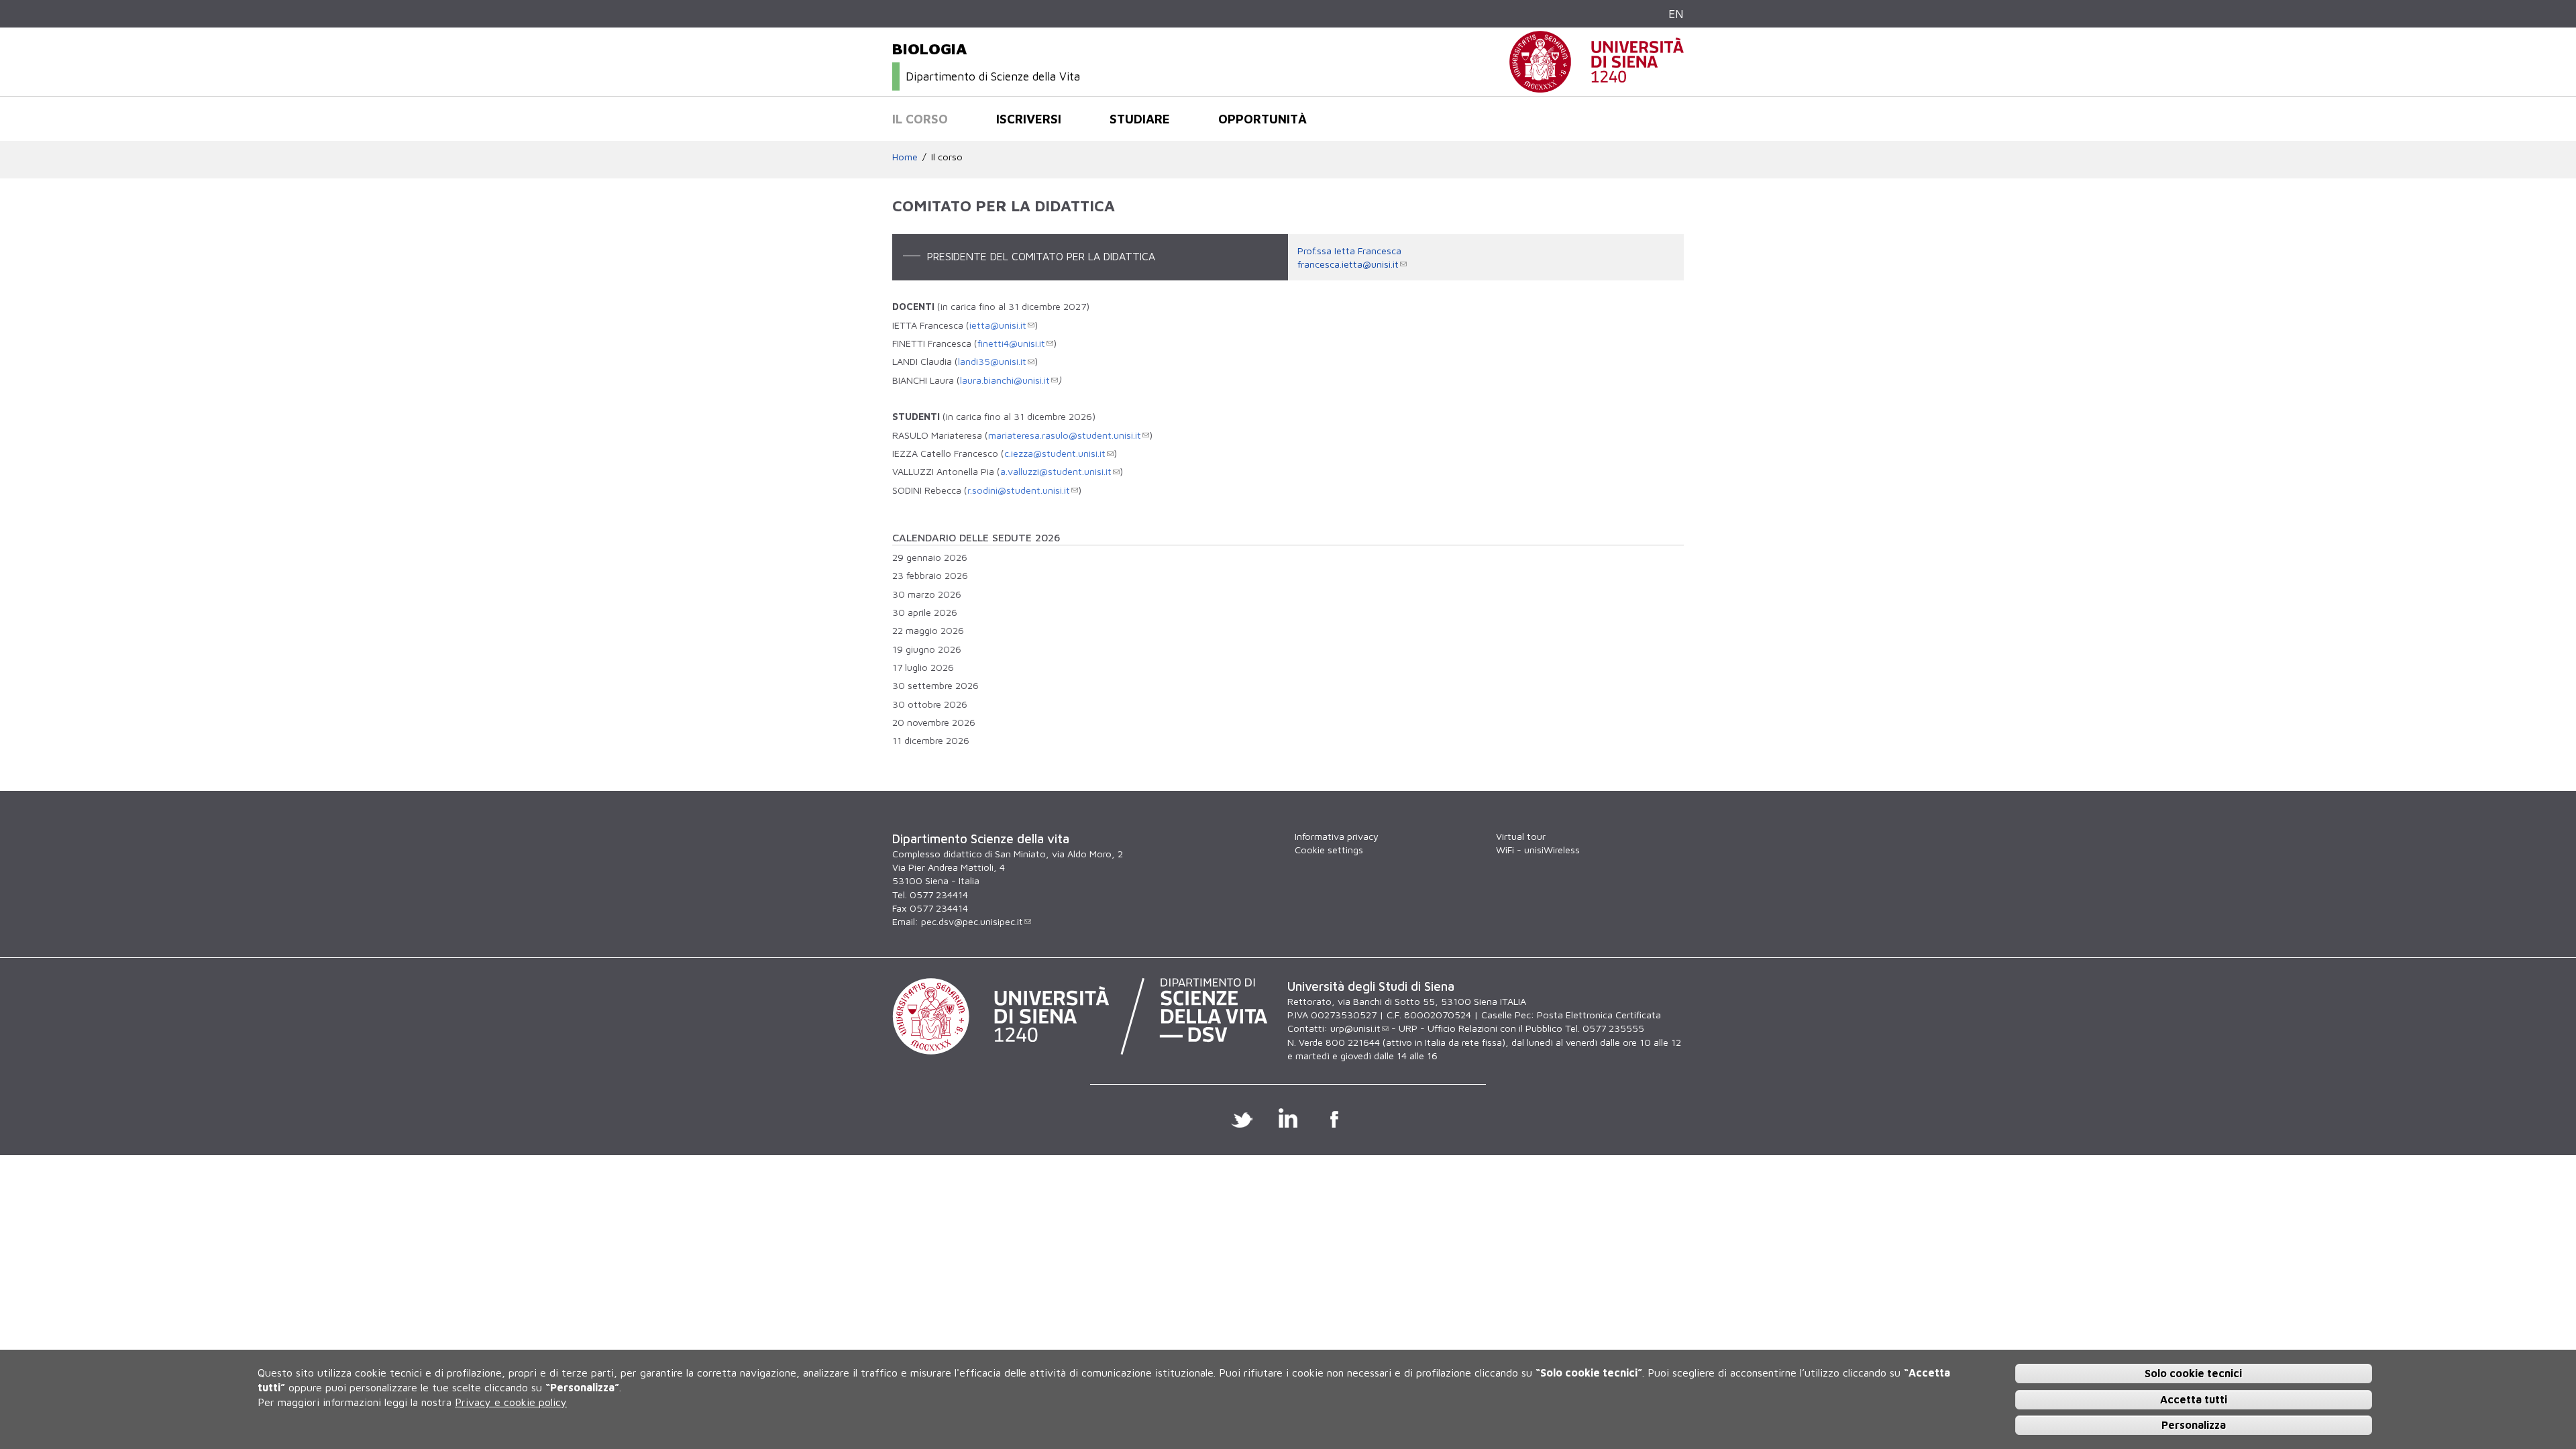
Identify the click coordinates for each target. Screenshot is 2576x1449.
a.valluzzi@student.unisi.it (1056, 471)
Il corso (920, 119)
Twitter (1242, 1118)
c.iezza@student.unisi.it (1055, 453)
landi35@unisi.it (992, 361)
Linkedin (1288, 1118)
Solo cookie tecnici (2193, 1373)
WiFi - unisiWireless (1538, 850)
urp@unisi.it (1355, 1028)
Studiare (1140, 119)
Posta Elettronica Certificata (1599, 1015)
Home (905, 157)
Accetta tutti (2194, 1399)
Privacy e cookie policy (511, 1402)
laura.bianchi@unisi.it (1005, 380)
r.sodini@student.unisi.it (1019, 490)
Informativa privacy (1337, 836)
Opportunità (1263, 119)
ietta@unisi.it (998, 325)
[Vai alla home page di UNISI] (1597, 86)
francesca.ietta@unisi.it (1348, 264)
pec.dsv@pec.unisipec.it (972, 921)
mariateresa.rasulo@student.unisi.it (1065, 435)
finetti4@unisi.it (1011, 343)
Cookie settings (1329, 850)
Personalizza (2194, 1425)
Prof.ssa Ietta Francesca (1349, 251)
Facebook (1335, 1118)
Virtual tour (1521, 836)
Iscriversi (1029, 119)
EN (1676, 14)
